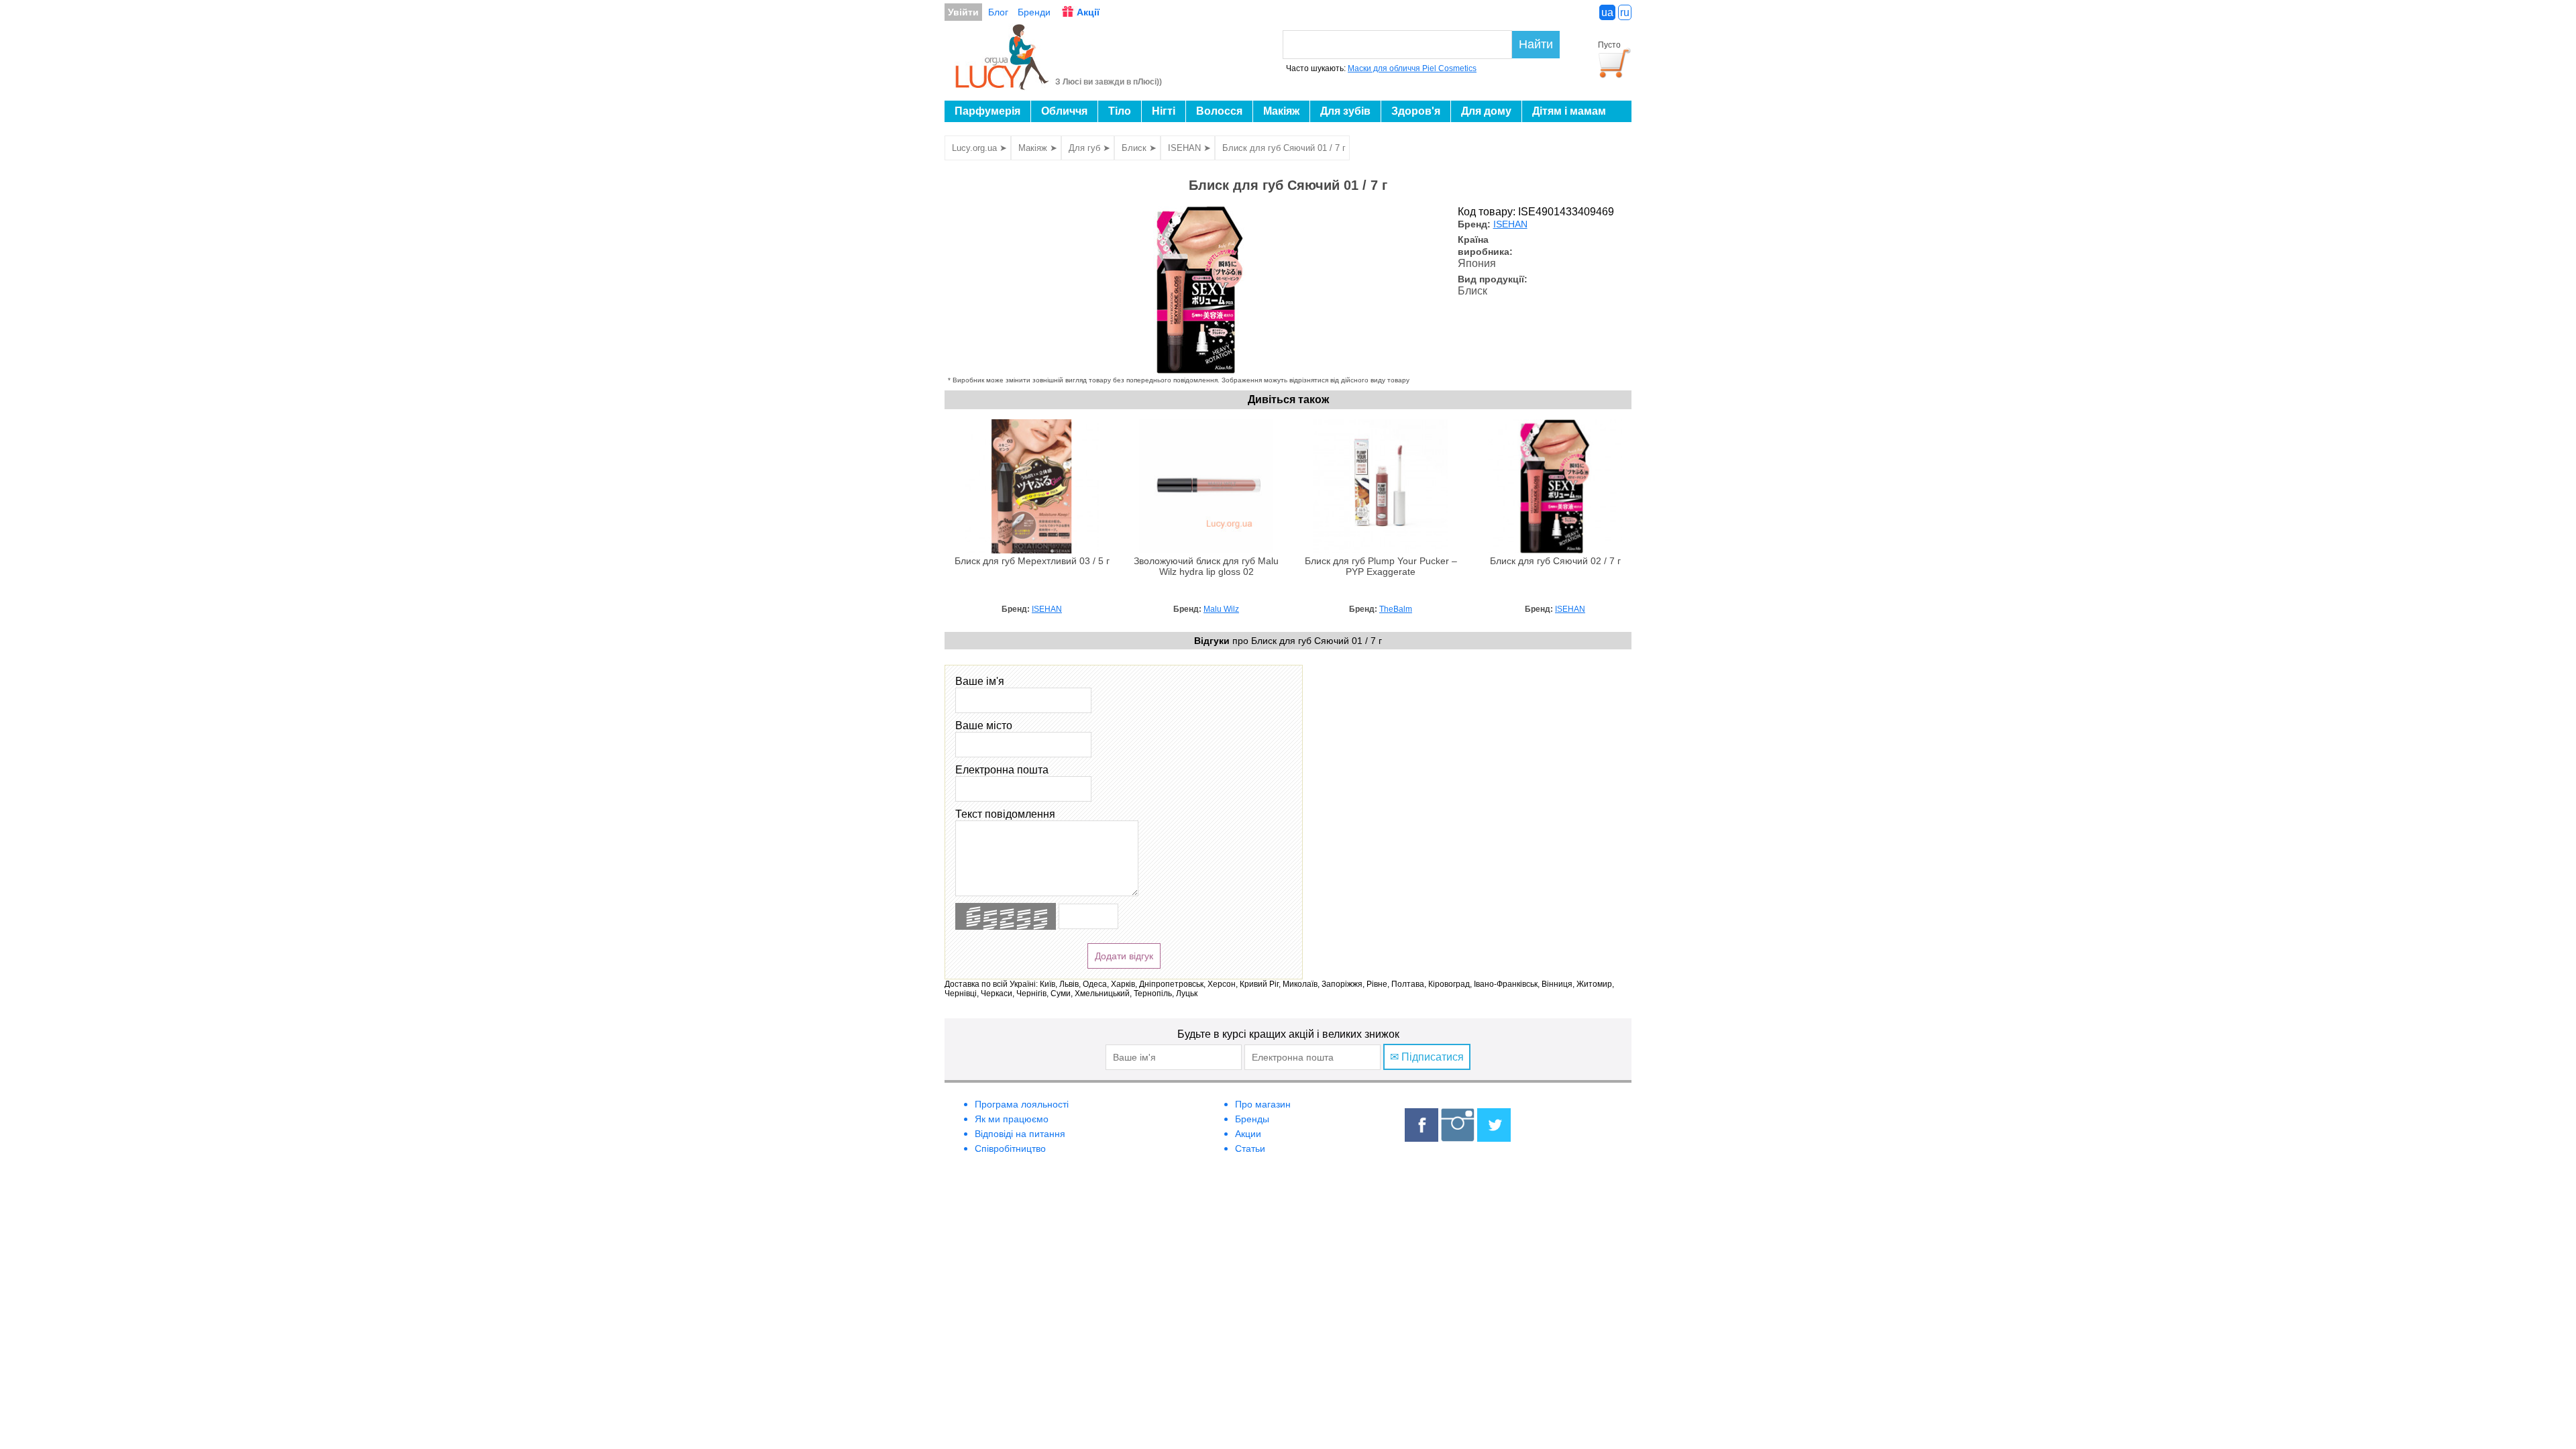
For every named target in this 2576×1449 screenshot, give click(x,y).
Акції (1088, 12)
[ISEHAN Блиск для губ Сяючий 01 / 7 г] (1199, 370)
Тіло (1120, 111)
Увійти (963, 12)
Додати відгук (1124, 956)
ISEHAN (1510, 224)
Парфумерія (987, 111)
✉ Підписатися (1427, 1057)
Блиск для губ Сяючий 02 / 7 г (1555, 561)
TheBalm (1396, 609)
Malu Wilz (1221, 609)
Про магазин (1263, 1104)
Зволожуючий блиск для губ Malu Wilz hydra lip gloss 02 (1206, 567)
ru (1625, 12)
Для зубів (1345, 111)
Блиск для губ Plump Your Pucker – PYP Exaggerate (1381, 567)
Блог (998, 12)
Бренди (1034, 12)
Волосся (1219, 111)
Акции (1248, 1134)
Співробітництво (1010, 1148)
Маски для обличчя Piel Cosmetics (1412, 68)
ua (1607, 12)
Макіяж (1281, 111)
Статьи (1250, 1148)
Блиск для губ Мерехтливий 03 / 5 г (1032, 561)
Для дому (1486, 111)
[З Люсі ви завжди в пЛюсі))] (1003, 86)
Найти (1536, 44)
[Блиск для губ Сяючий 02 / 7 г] (1555, 550)
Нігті (1164, 111)
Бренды (1252, 1119)
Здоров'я (1416, 111)
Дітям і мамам (1569, 111)
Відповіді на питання (1020, 1134)
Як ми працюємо (1012, 1119)
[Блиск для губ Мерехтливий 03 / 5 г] (1032, 550)
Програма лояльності (1022, 1104)
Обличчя (1064, 111)
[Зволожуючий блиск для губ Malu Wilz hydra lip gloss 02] (1206, 550)
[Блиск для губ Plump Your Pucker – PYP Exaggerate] (1381, 550)
